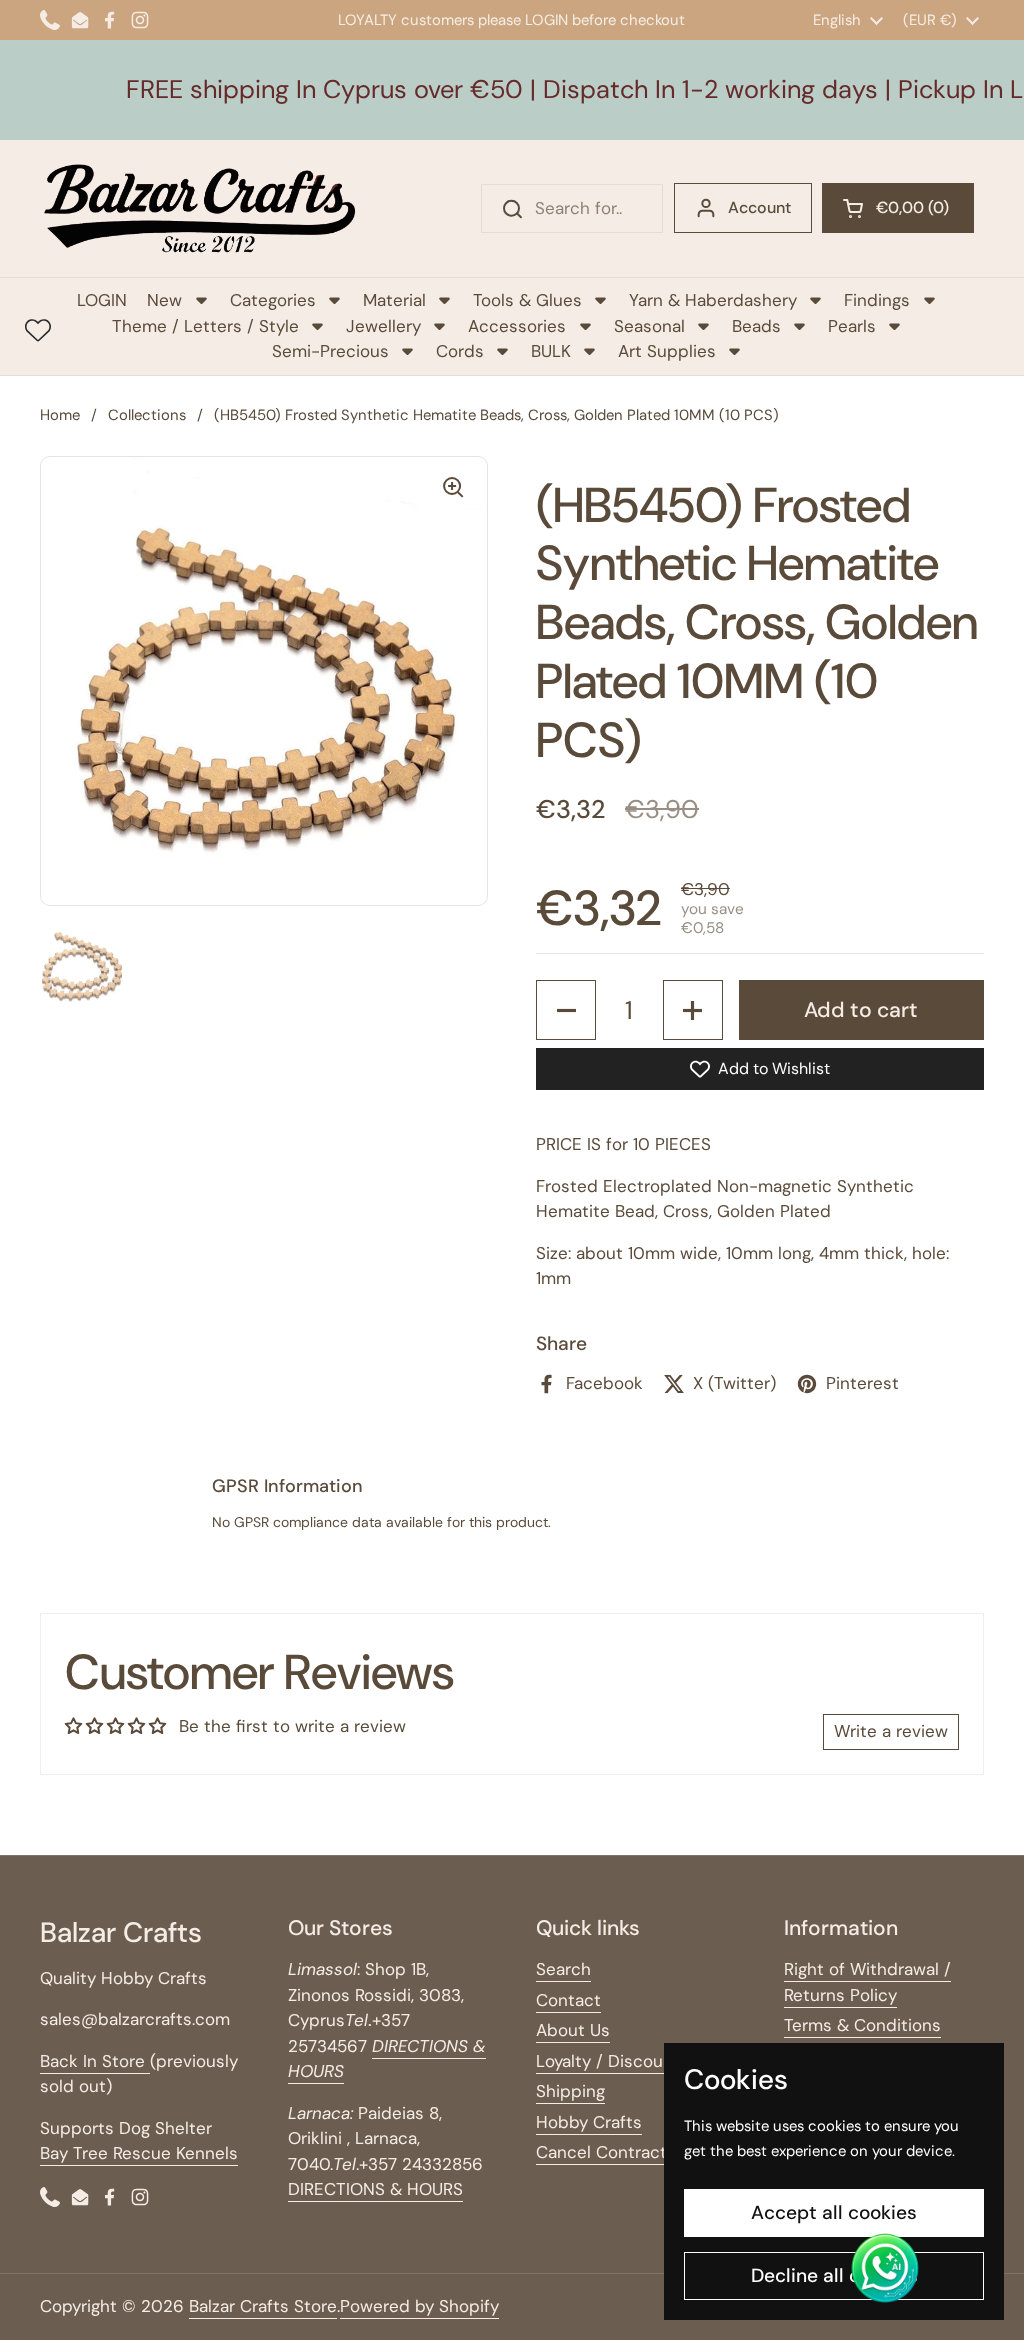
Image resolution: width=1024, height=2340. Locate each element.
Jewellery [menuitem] (383, 326)
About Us (573, 2030)
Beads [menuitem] (756, 326)
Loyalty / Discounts (612, 2061)
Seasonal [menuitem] (649, 326)
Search (563, 1969)
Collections (147, 415)
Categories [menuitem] (273, 300)
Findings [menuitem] (877, 300)
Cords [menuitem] (460, 351)
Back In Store (95, 2061)
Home (60, 415)
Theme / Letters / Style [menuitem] (205, 326)
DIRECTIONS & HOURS (375, 2189)
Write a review (891, 1731)
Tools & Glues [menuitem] (527, 300)
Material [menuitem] (394, 300)
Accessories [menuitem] (517, 326)
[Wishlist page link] (38, 330)
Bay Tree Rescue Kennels (139, 2153)
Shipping (570, 2091)
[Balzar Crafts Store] (200, 208)
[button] (898, 208)
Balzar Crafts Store (263, 2306)
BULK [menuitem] (551, 351)
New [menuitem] (164, 300)
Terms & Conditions (862, 2025)
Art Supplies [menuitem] (667, 351)
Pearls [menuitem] (852, 326)
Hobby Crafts (589, 2122)
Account (759, 207)
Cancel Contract (601, 2152)
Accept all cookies (834, 2212)
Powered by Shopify (419, 2306)
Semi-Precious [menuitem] (330, 351)
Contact (568, 2000)
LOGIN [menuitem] (102, 300)
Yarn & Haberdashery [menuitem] (713, 300)
